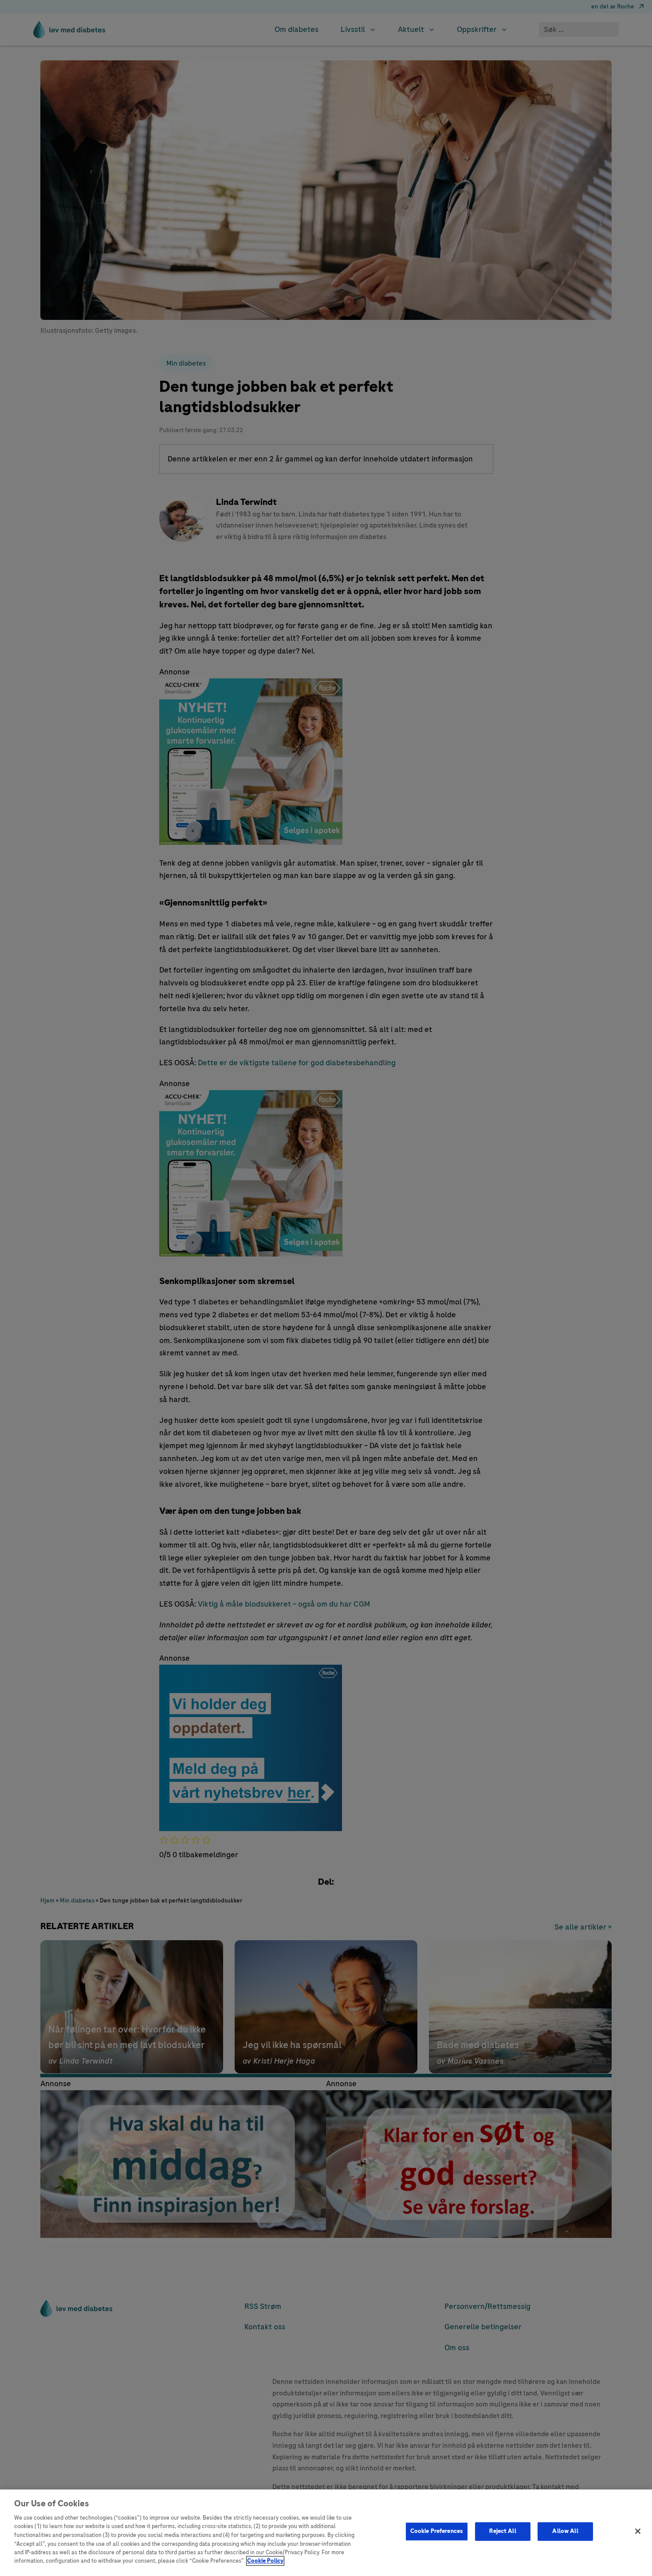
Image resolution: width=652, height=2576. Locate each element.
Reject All (503, 2531)
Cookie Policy (265, 2561)
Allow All (565, 2531)
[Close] (638, 2531)
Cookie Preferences (437, 2531)
